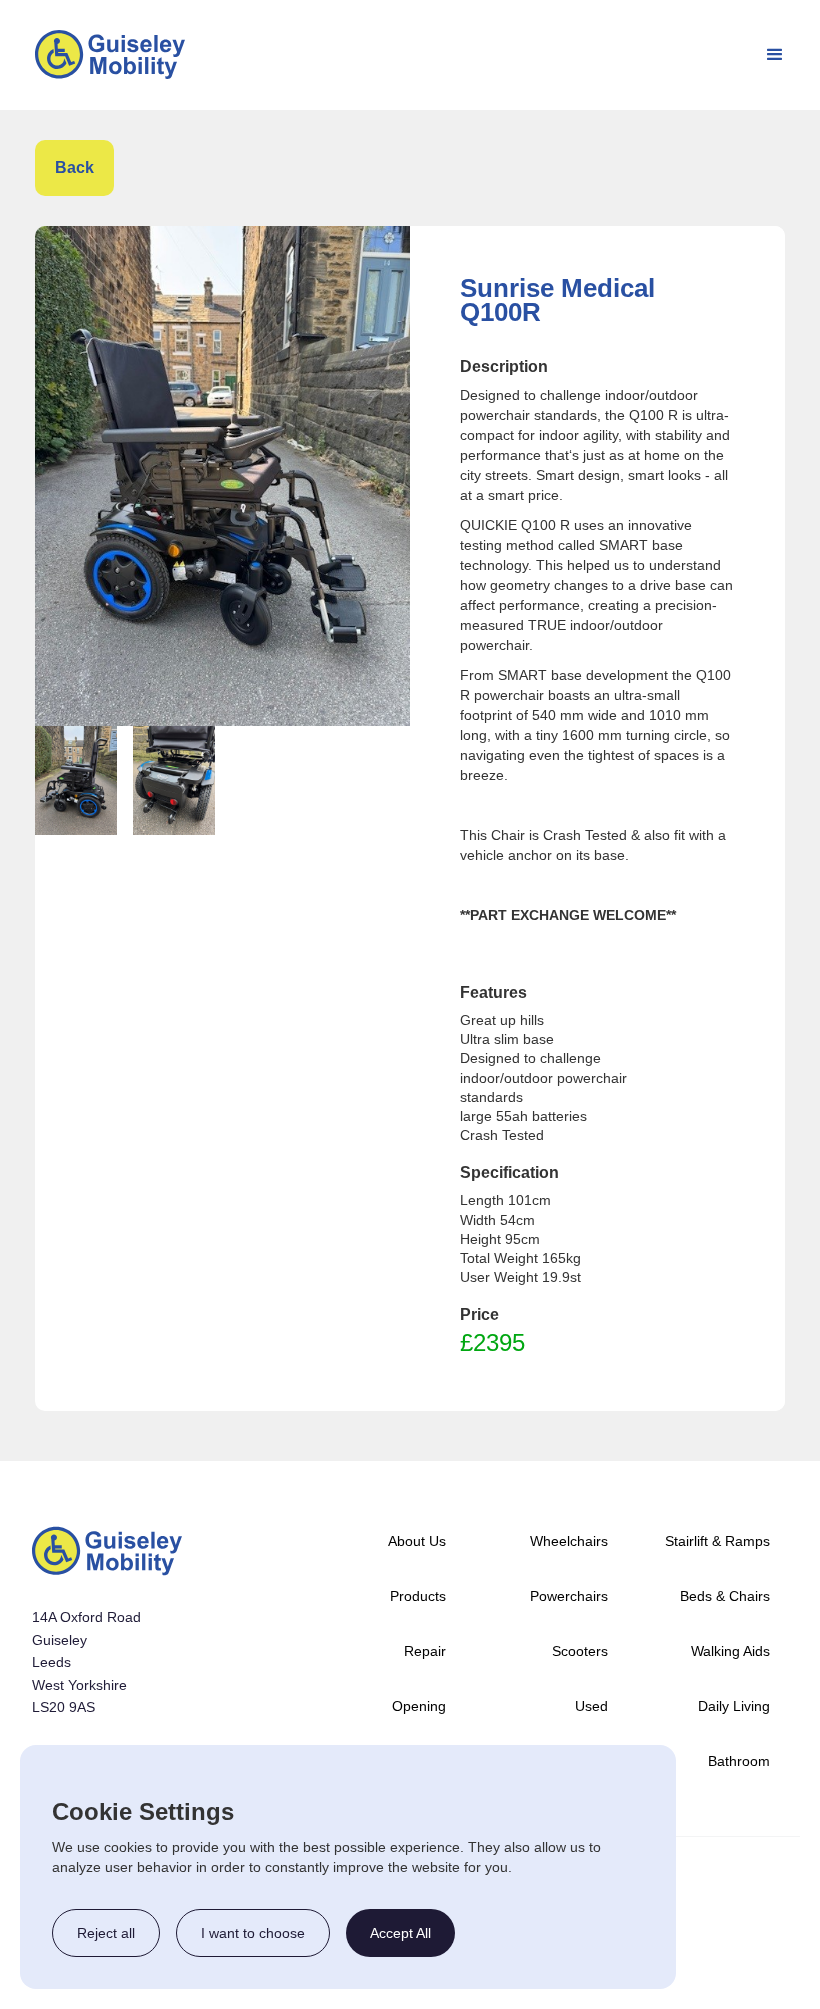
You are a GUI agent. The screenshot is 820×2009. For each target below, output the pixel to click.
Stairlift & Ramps (717, 1541)
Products (418, 1596)
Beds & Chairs (725, 1596)
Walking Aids (730, 1651)
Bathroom (739, 1761)
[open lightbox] (222, 476)
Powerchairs (569, 1596)
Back (74, 167)
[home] (110, 54)
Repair (425, 1651)
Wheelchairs (569, 1541)
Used (591, 1706)
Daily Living (734, 1706)
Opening (419, 1706)
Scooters (580, 1651)
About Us (417, 1541)
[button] (775, 55)
